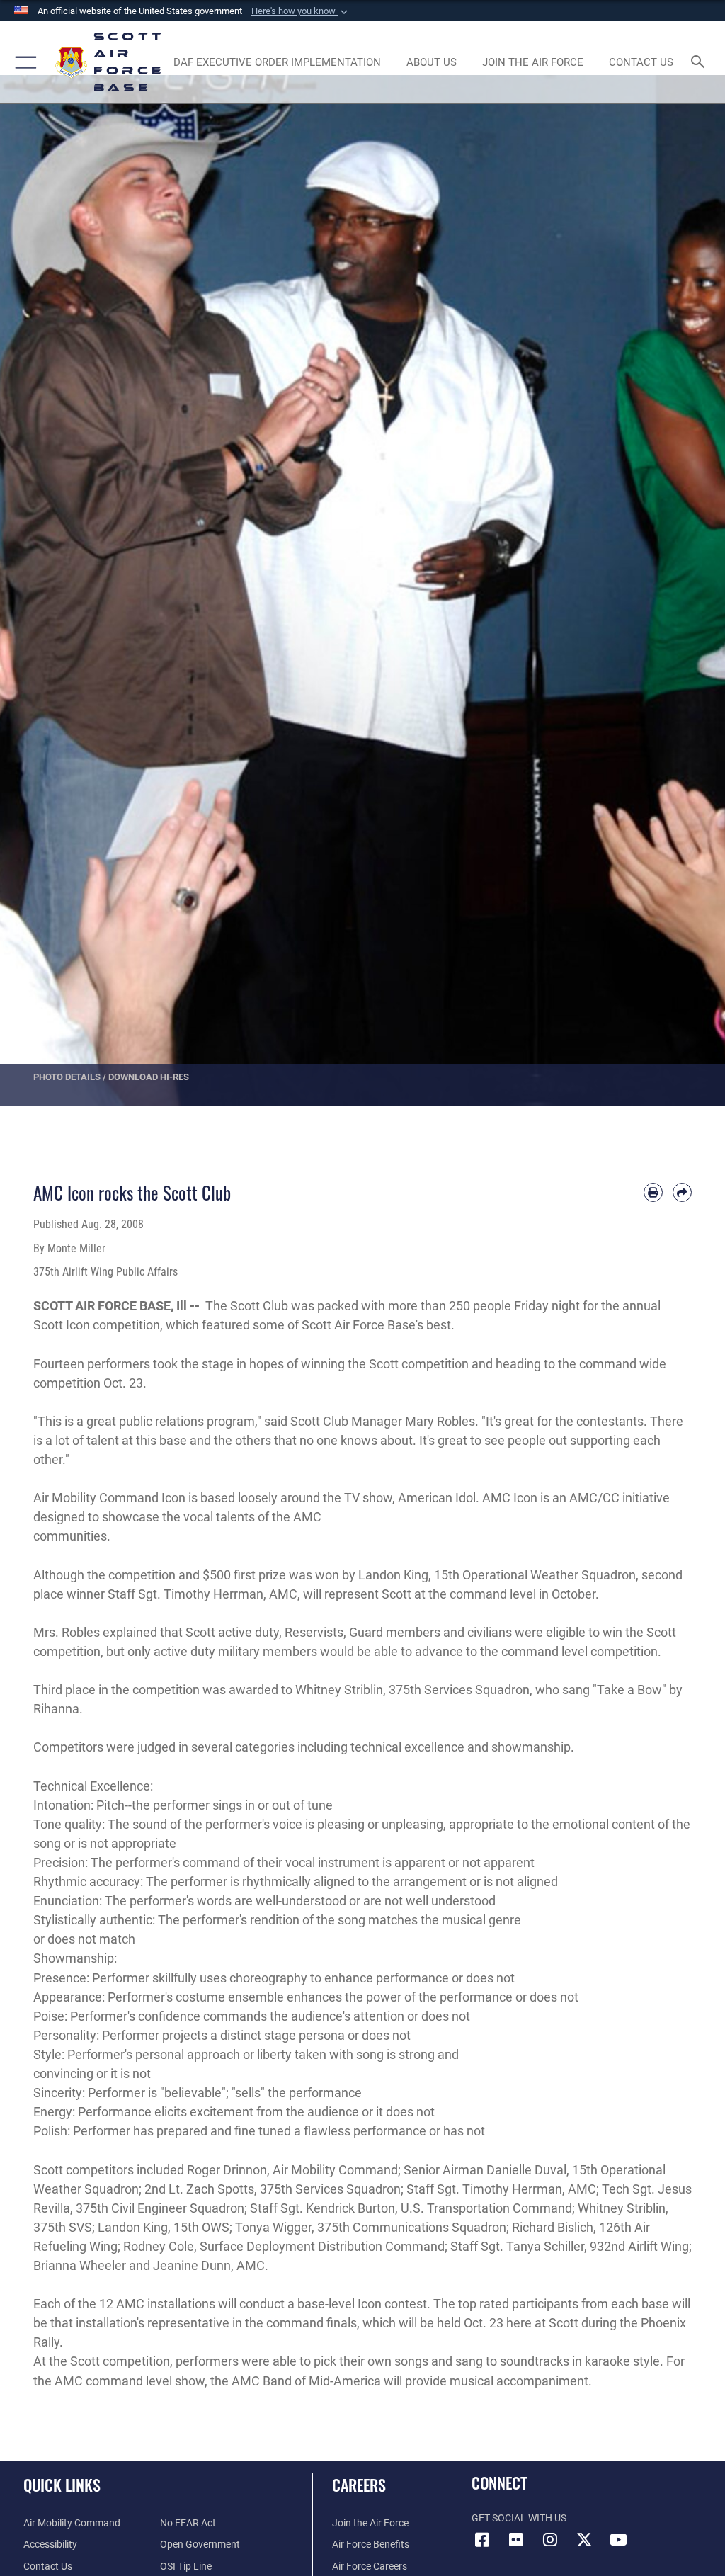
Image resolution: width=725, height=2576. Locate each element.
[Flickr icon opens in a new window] (516, 2540)
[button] (301, 11)
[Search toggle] (701, 63)
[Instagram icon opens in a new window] (550, 2540)
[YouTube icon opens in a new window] (618, 2540)
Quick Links (62, 2485)
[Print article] (653, 1192)
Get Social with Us (519, 2518)
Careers (359, 2485)
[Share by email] (682, 1192)
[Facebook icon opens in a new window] (482, 2540)
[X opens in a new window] (584, 2540)
